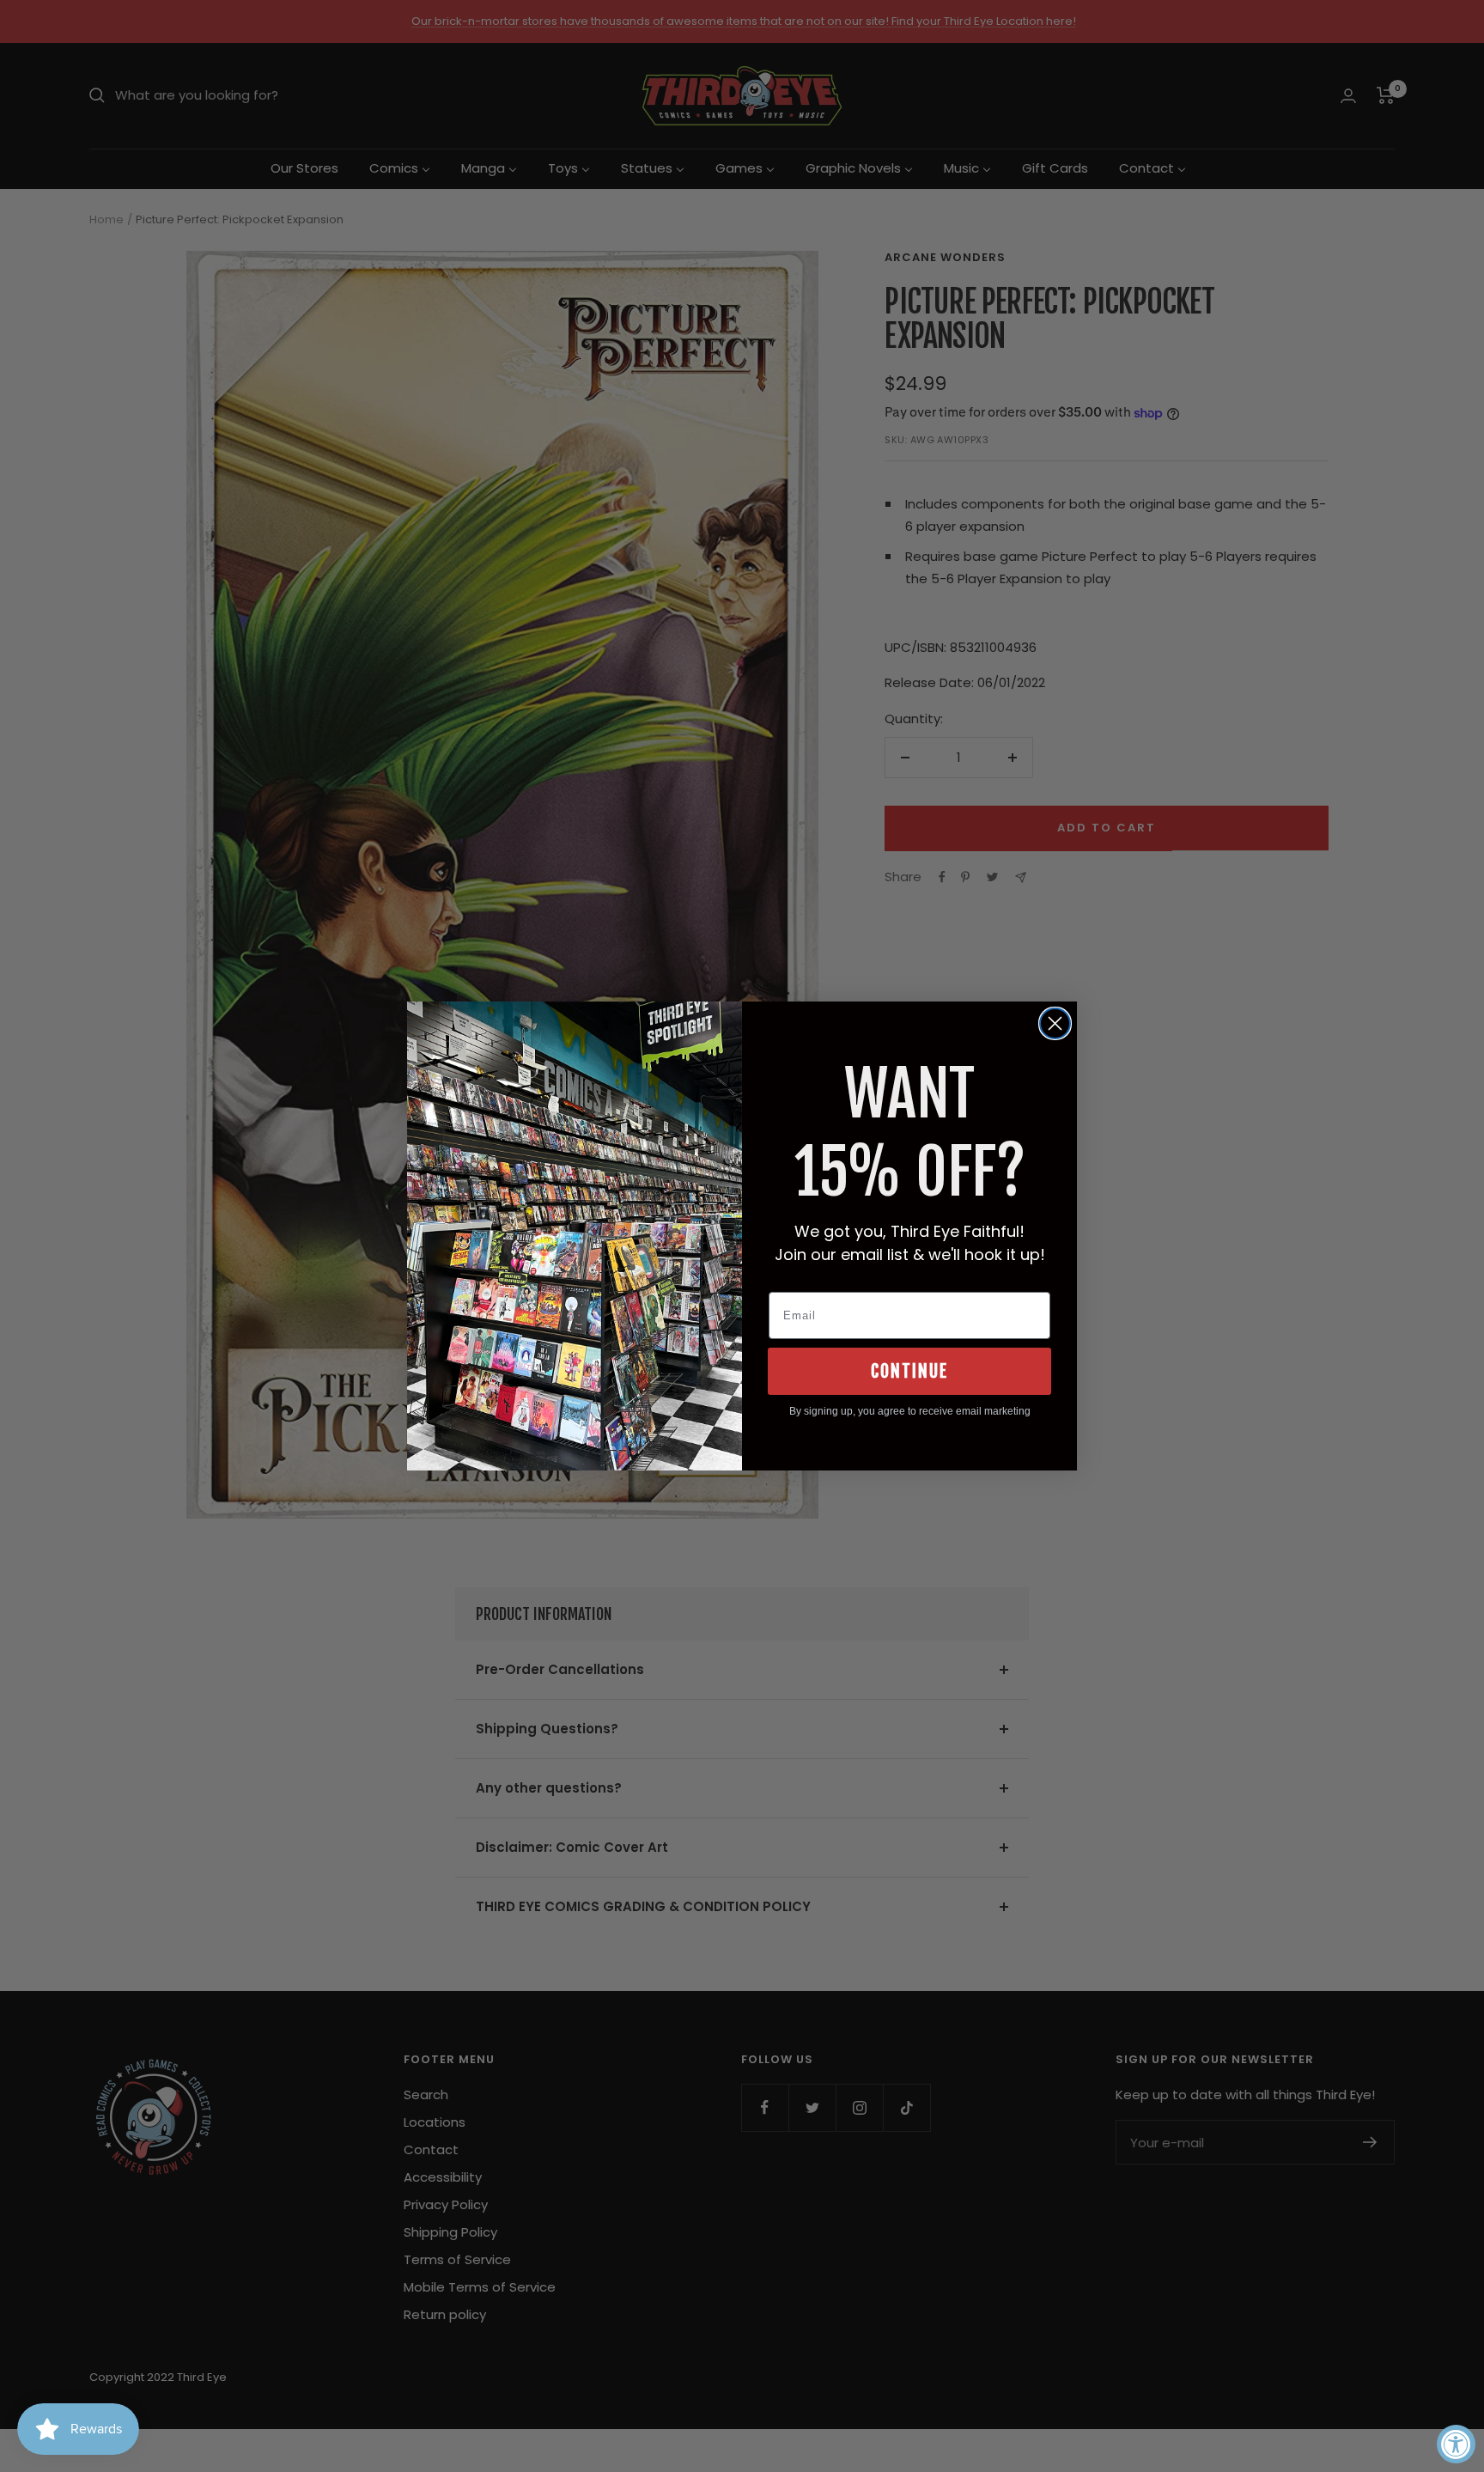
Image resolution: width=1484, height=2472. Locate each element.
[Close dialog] (1055, 1023)
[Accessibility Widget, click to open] (1456, 2444)
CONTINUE (909, 1371)
